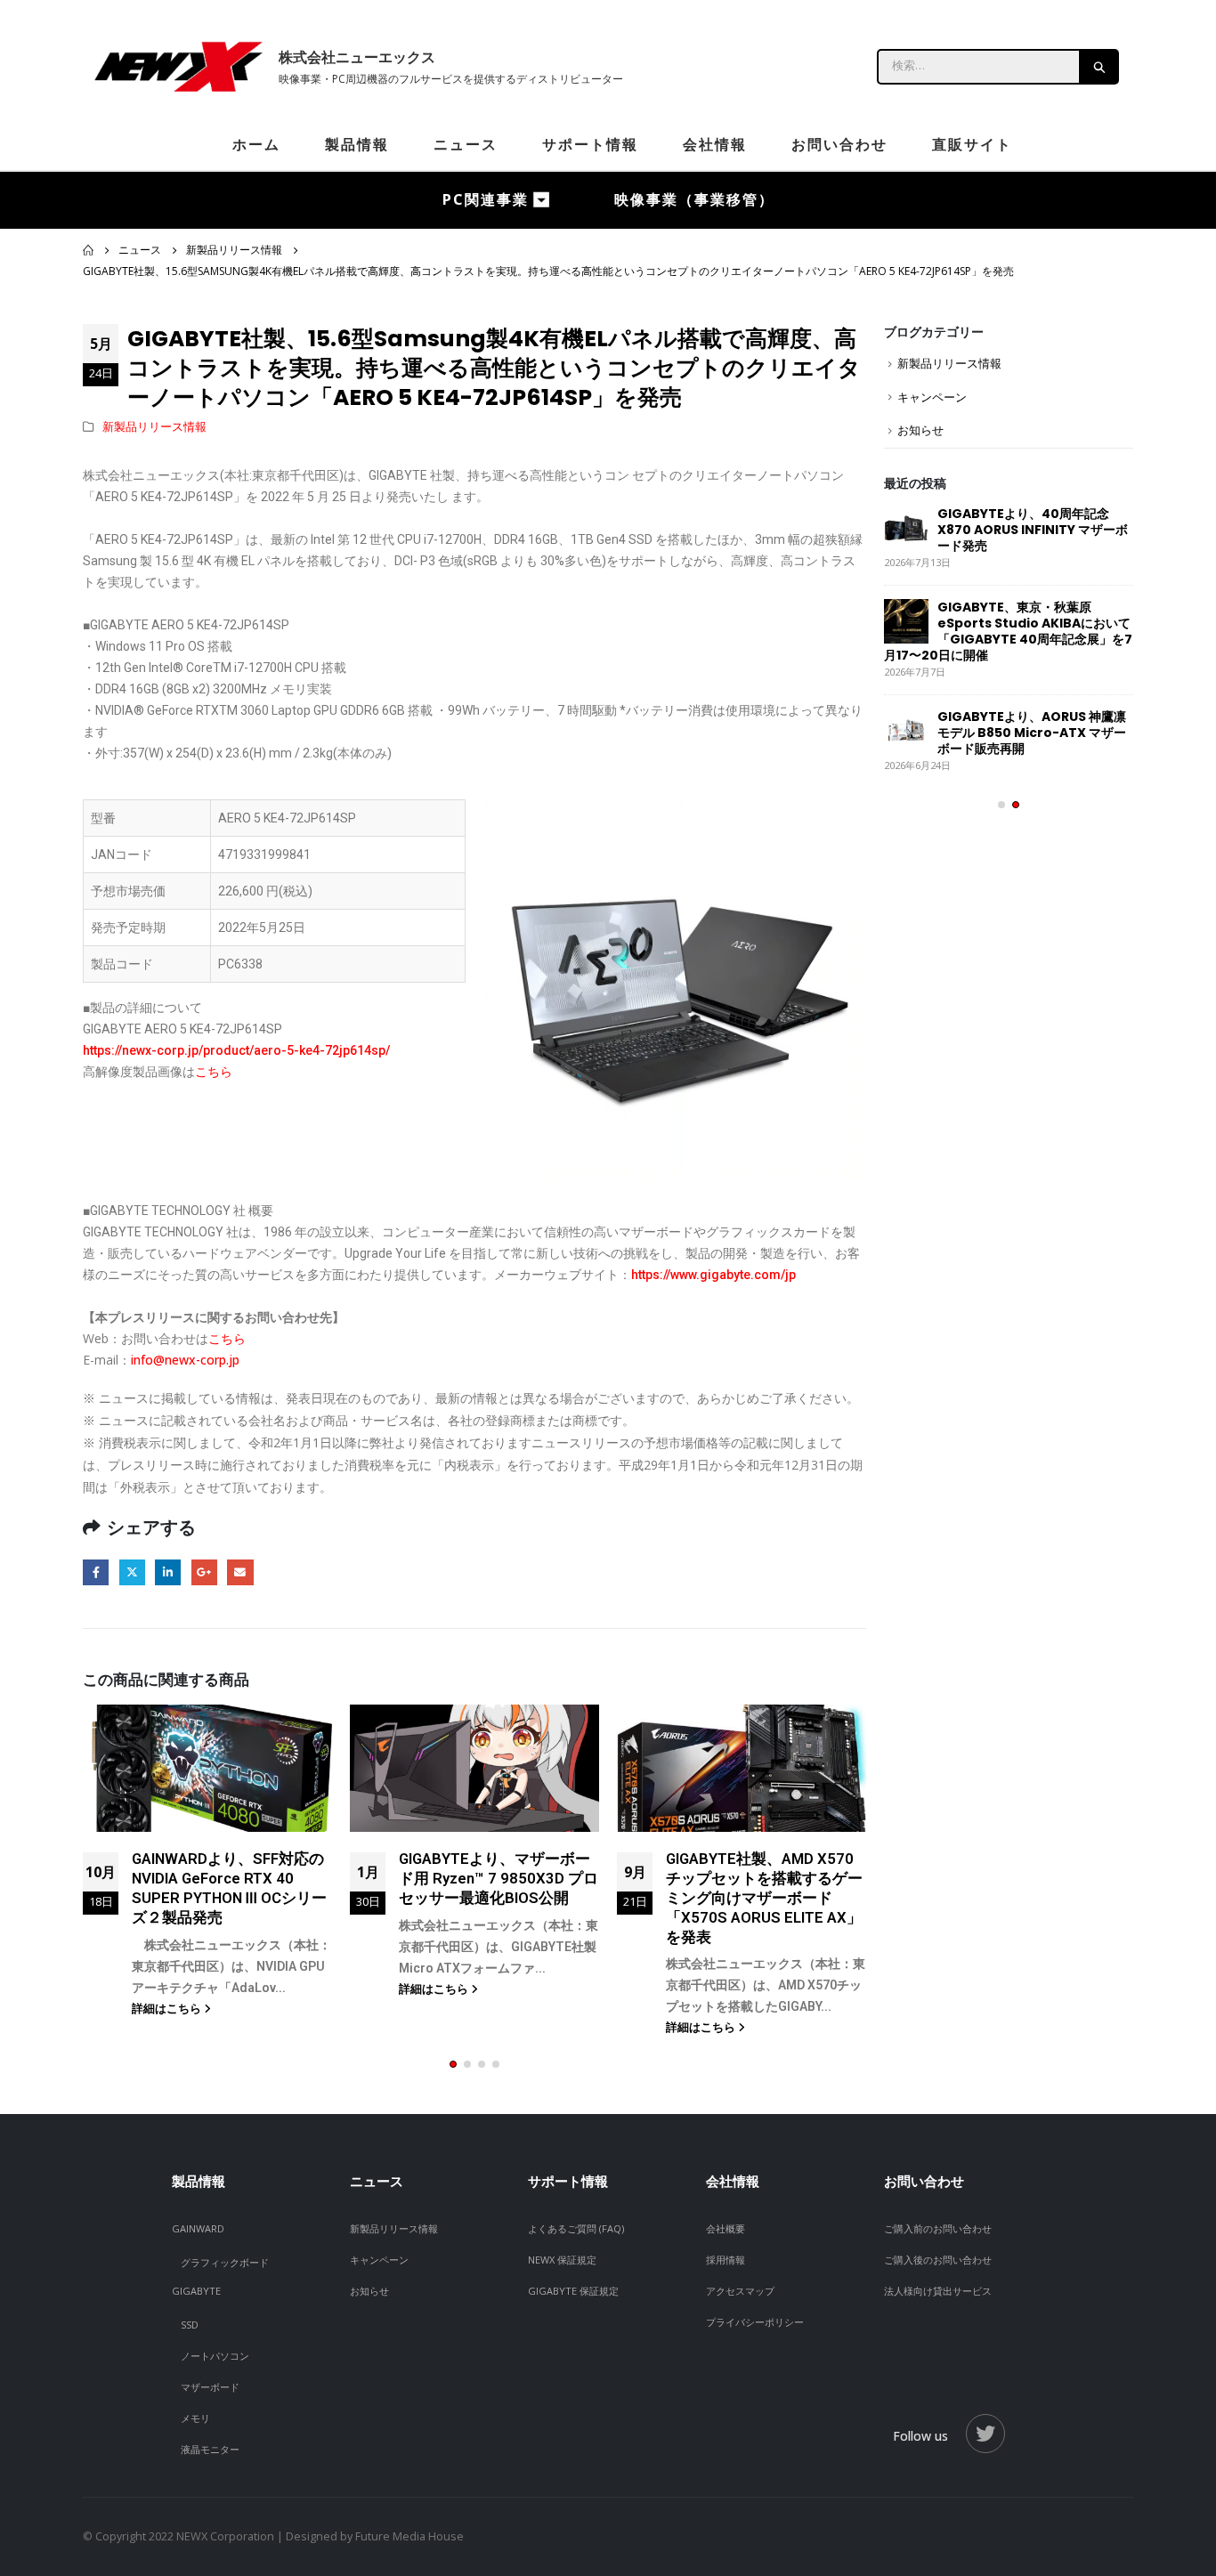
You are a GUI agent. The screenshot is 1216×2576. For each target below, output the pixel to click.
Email (240, 1572)
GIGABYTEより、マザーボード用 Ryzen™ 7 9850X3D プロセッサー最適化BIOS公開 (499, 1878)
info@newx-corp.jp (185, 1360)
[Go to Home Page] (88, 250)
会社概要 (726, 2228)
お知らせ (920, 430)
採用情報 (726, 2260)
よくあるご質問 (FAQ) (576, 2228)
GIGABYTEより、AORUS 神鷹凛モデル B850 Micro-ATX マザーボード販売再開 (1032, 733)
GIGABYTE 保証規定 (573, 2291)
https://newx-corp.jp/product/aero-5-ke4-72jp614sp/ (238, 1050)
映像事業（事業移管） (694, 199)
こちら (214, 1072)
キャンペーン (932, 397)
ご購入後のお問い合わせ (938, 2260)
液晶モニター (210, 2449)
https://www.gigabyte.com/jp (713, 1275)
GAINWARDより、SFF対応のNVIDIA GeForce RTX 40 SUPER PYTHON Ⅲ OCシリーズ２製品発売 (229, 1887)
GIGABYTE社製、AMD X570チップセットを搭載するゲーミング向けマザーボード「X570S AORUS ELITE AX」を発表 (764, 1897)
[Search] (1100, 67)
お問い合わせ (839, 144)
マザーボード (210, 2387)
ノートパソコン (215, 2356)
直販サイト (972, 144)
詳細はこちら (168, 2009)
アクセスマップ (740, 2291)
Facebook (96, 1572)
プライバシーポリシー (755, 2322)
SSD (190, 2325)
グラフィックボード (225, 2262)
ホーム (256, 144)
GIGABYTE (196, 2291)
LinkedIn (168, 1572)
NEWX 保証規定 (562, 2260)
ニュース (466, 144)
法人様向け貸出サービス (938, 2291)
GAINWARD (198, 2228)
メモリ (195, 2418)
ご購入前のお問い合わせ (938, 2228)
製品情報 (357, 144)
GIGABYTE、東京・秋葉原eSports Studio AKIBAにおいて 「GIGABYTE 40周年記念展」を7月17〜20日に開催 (1008, 631)
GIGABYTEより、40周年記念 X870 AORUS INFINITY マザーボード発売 (1033, 530)
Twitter (132, 1572)
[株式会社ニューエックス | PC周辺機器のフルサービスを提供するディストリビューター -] (176, 67)
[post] (906, 528)
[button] (453, 2064)
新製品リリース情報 (154, 427)
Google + (204, 1572)
